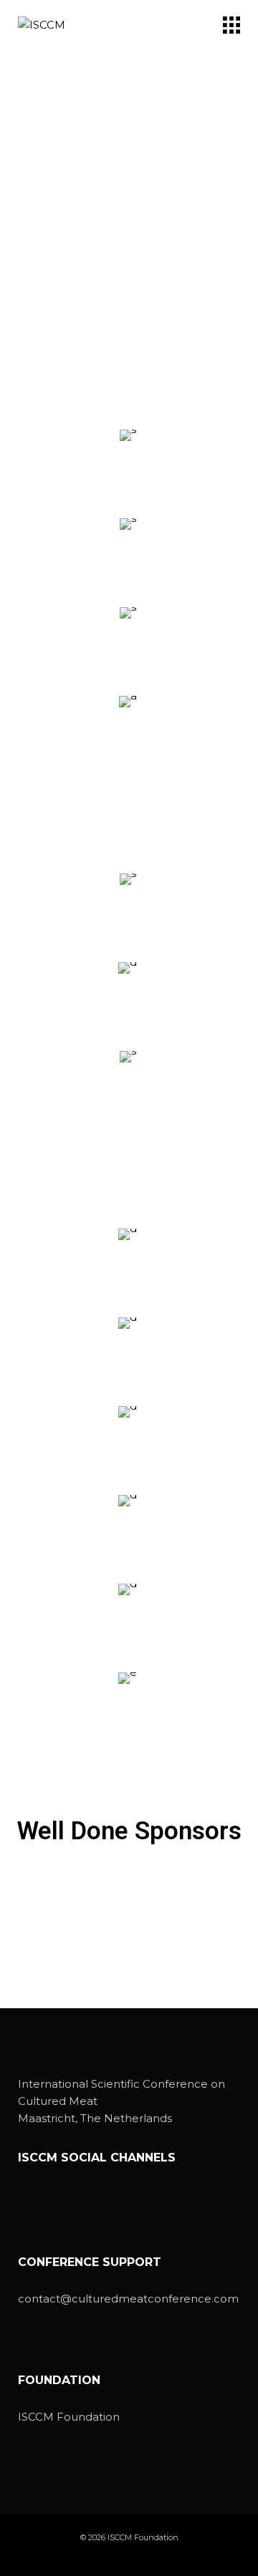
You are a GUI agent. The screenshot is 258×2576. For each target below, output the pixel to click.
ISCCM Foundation (69, 2417)
